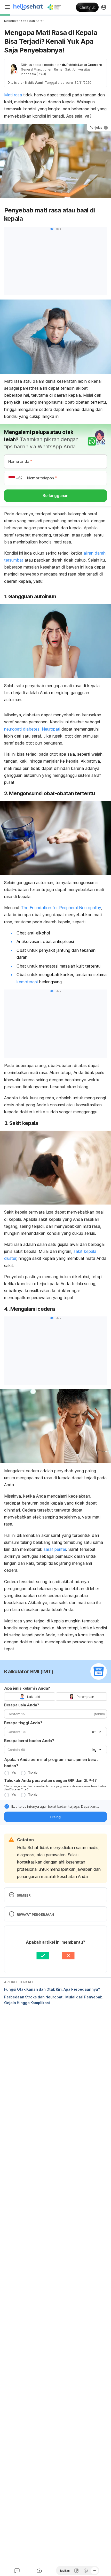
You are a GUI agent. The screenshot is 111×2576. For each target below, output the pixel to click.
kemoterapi (27, 982)
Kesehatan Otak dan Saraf (24, 21)
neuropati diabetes (22, 729)
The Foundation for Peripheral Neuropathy (61, 908)
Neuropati (51, 729)
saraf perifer (55, 1549)
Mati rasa (13, 95)
